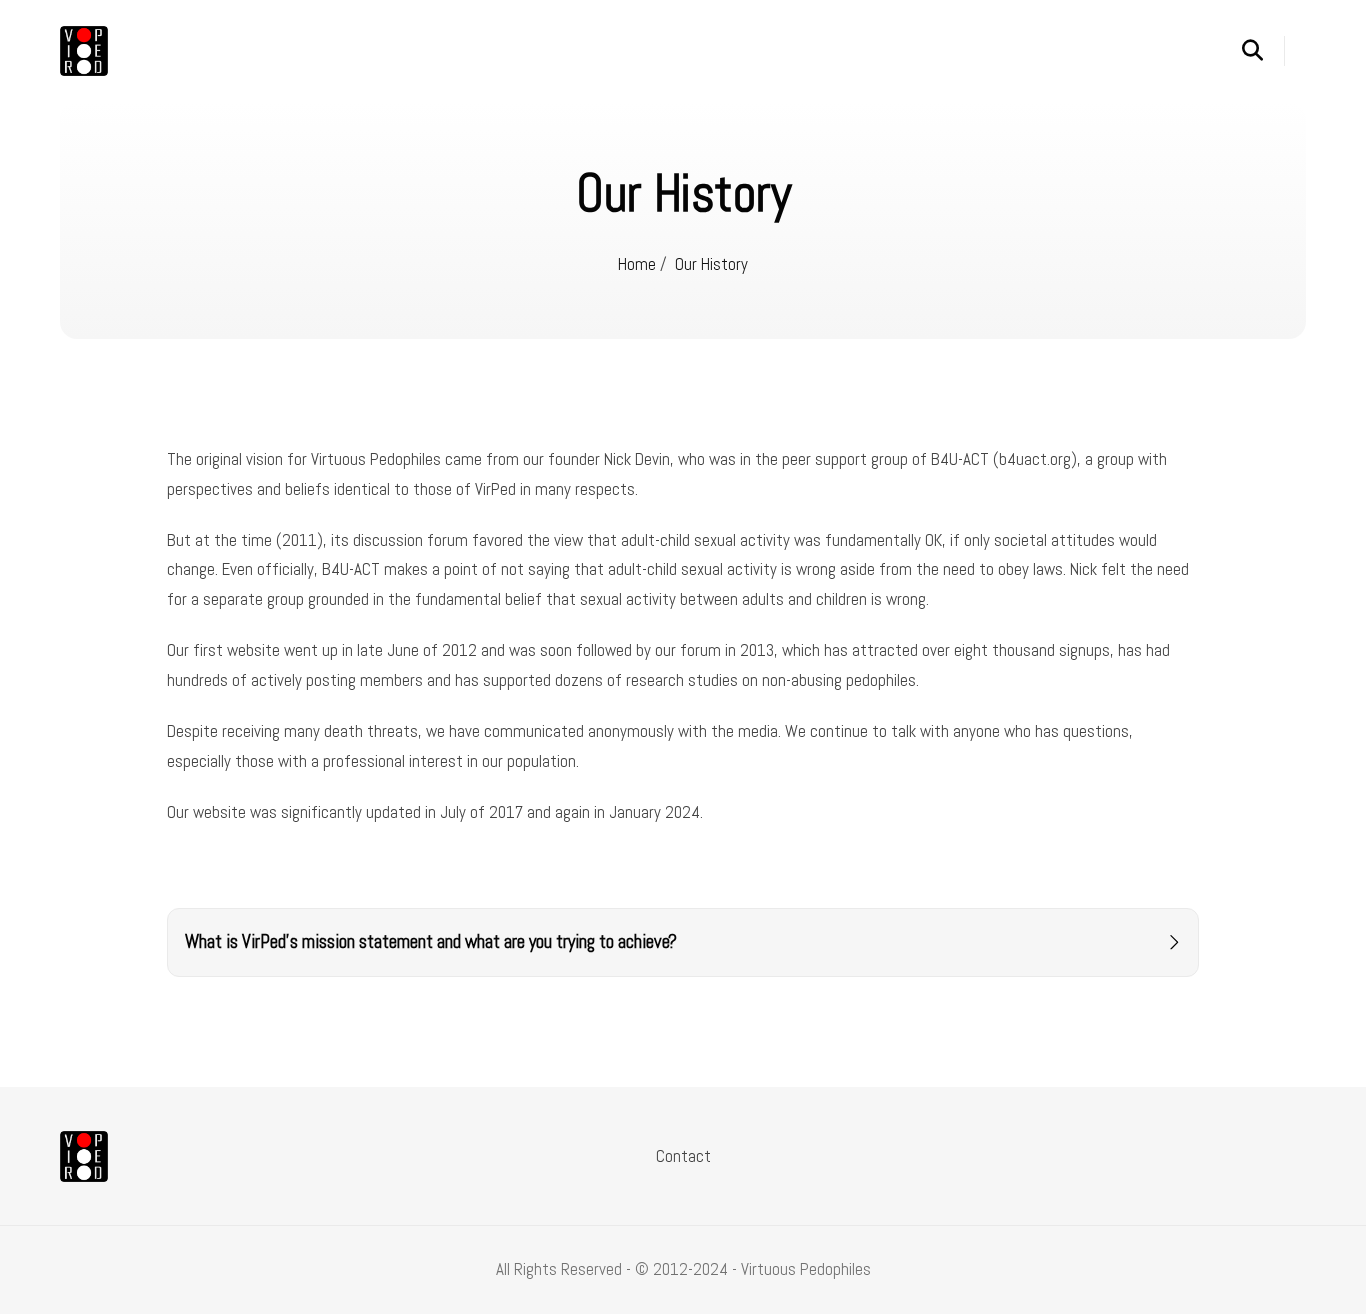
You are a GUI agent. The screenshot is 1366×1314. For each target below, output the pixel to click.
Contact (683, 1156)
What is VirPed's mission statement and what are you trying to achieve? (431, 942)
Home (637, 264)
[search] (1263, 51)
